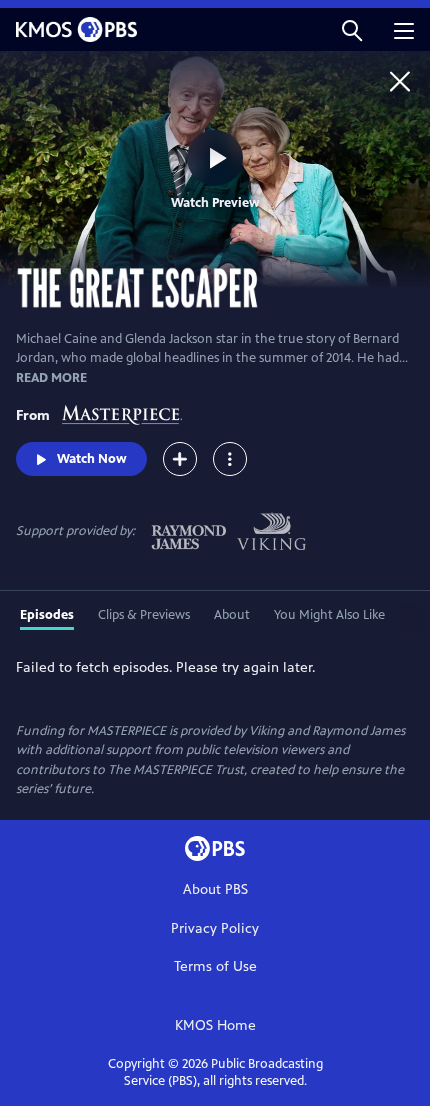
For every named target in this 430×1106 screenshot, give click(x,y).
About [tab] (232, 615)
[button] (352, 29)
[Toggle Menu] (230, 459)
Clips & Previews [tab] (144, 615)
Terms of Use (215, 966)
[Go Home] (400, 81)
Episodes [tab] (47, 615)
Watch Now (92, 459)
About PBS (215, 889)
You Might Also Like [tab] (329, 615)
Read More (51, 378)
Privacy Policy (215, 928)
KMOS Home (215, 1025)
